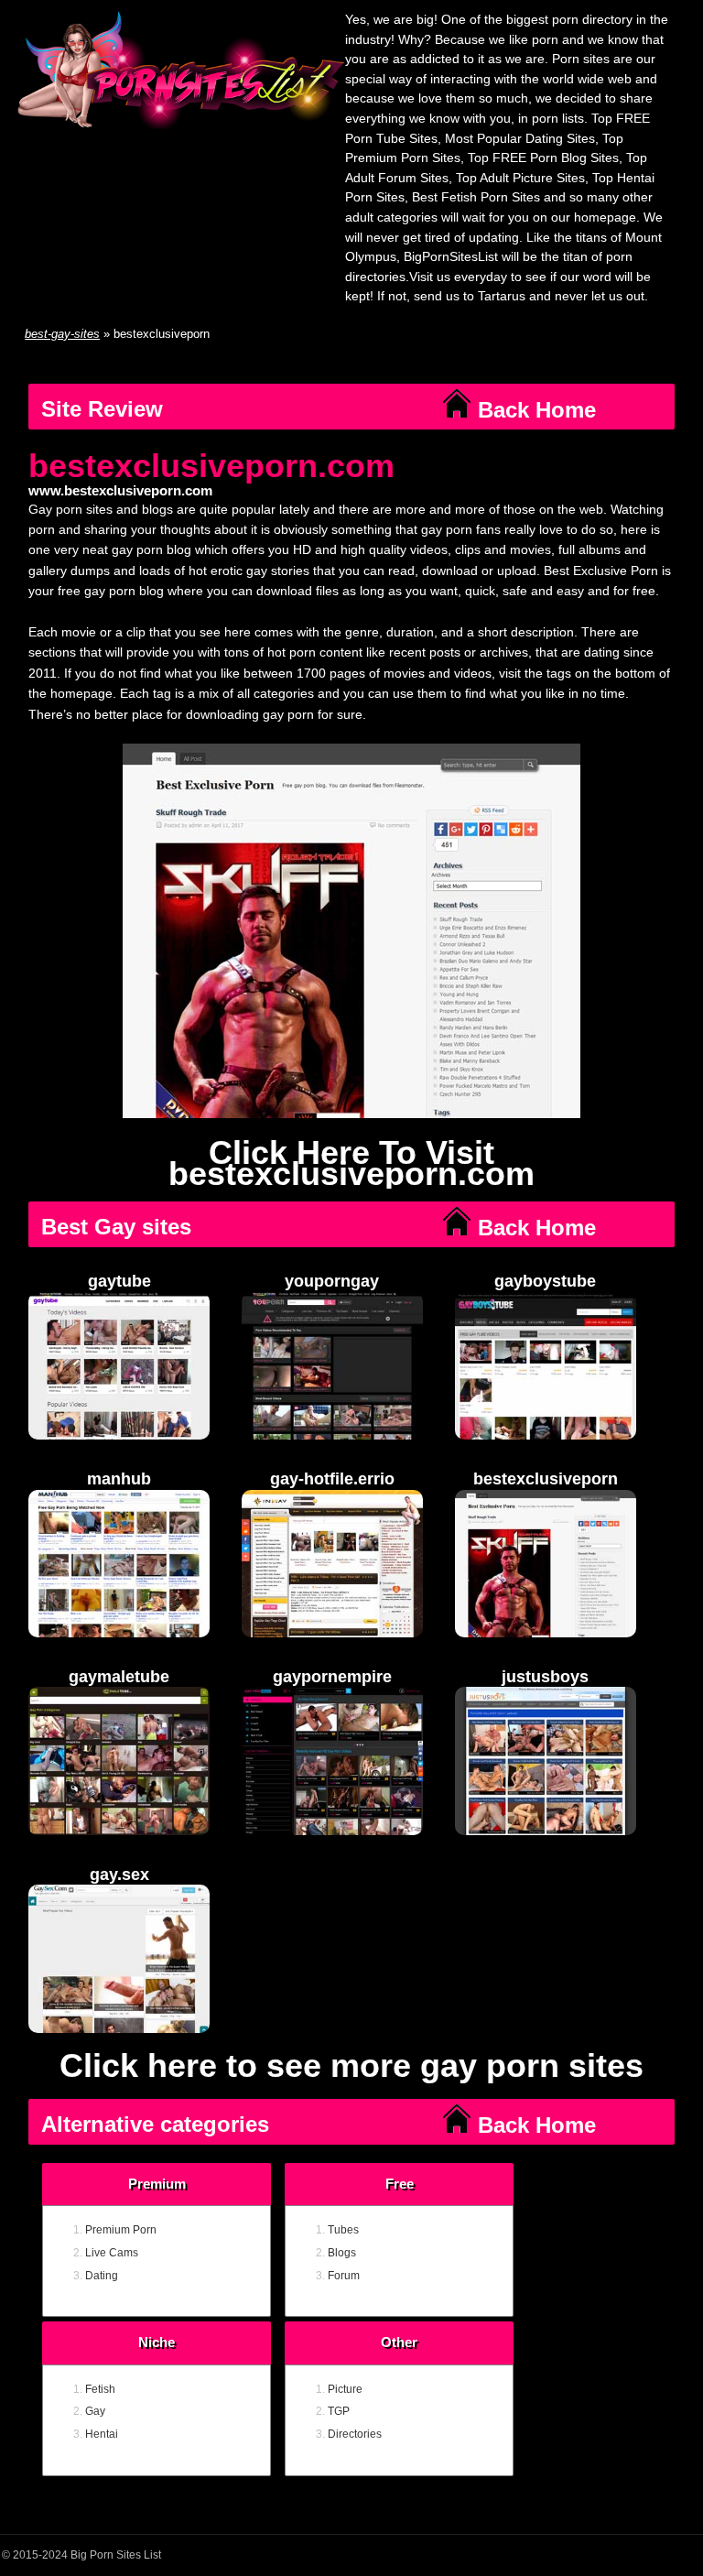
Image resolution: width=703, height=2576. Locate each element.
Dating (102, 2276)
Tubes (343, 2230)
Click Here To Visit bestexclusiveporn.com (351, 1163)
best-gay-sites (62, 334)
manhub (119, 1479)
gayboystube (545, 1281)
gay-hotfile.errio (332, 1479)
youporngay (332, 1281)
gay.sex (119, 1875)
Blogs (342, 2253)
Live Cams (112, 2253)
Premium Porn (121, 2230)
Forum (344, 2276)
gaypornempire (332, 1677)
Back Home (534, 410)
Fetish (100, 2389)
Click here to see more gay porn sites (351, 2066)
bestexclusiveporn (546, 1479)
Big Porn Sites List (116, 2555)
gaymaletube (119, 1677)
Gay (95, 2411)
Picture (345, 2389)
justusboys (545, 1677)
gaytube (119, 1281)
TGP (339, 2411)
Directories (355, 2434)
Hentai (102, 2434)
